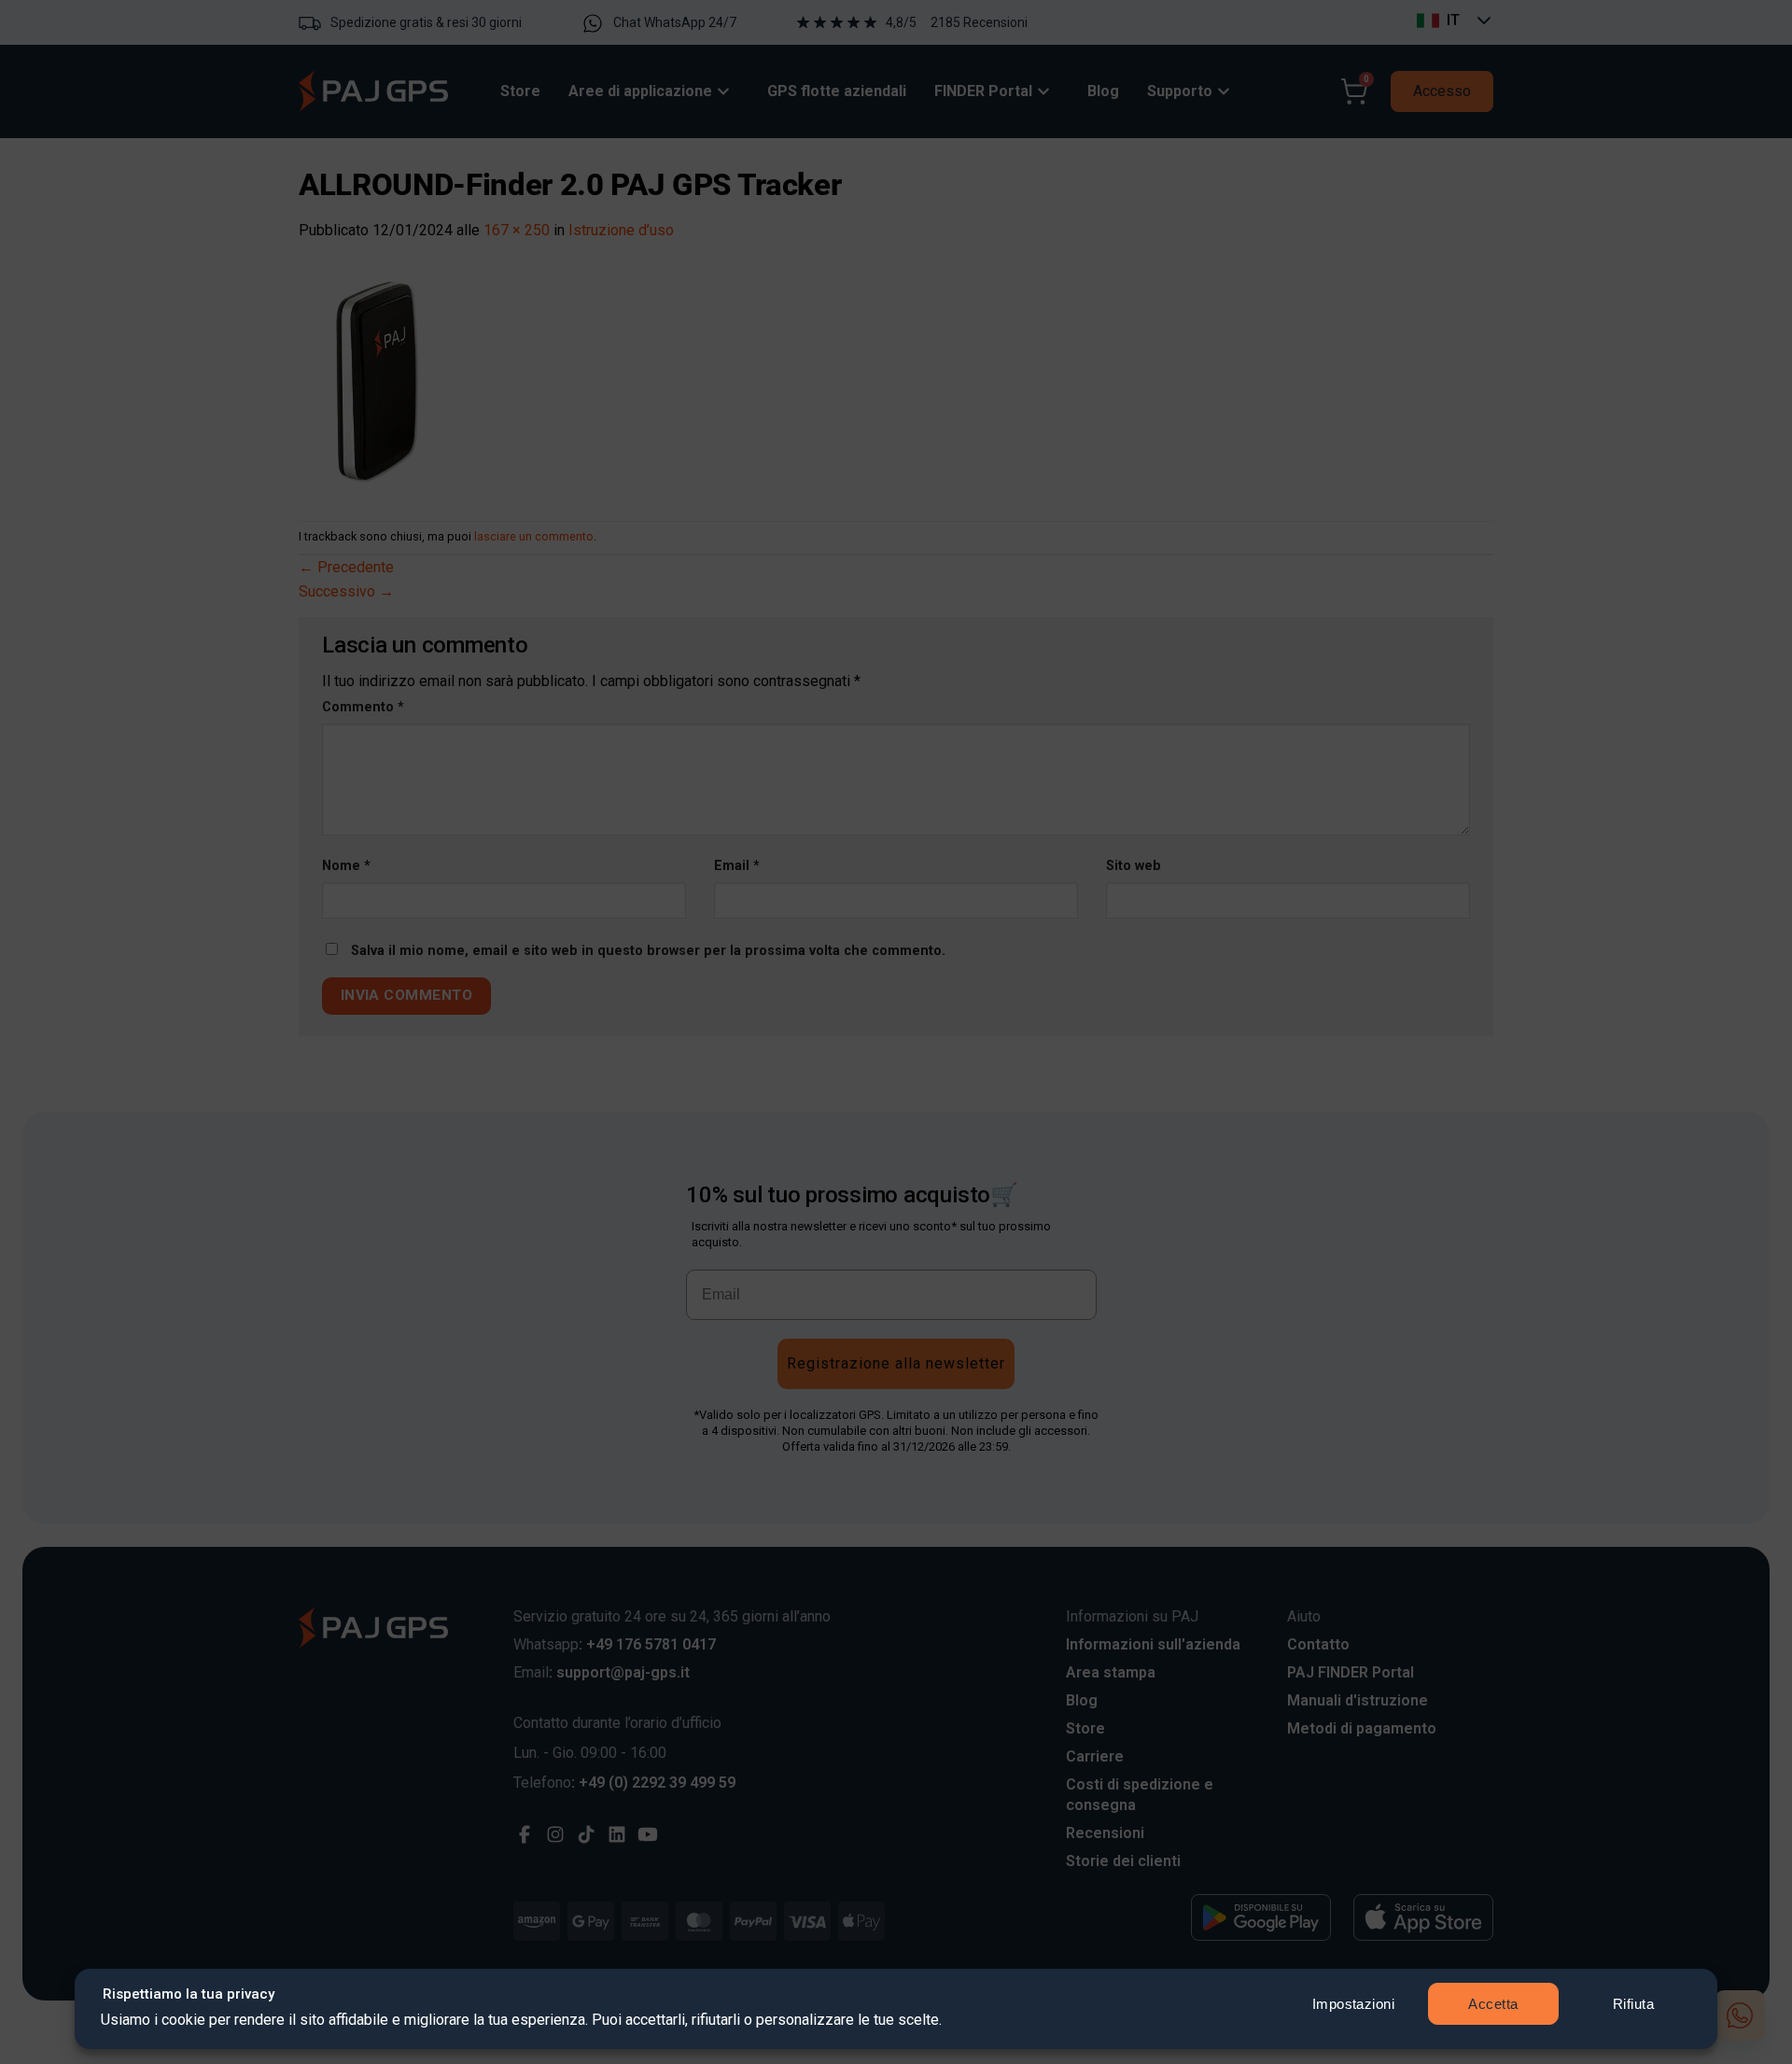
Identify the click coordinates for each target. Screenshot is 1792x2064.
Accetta (1493, 2004)
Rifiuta (1633, 2004)
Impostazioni (1353, 2004)
